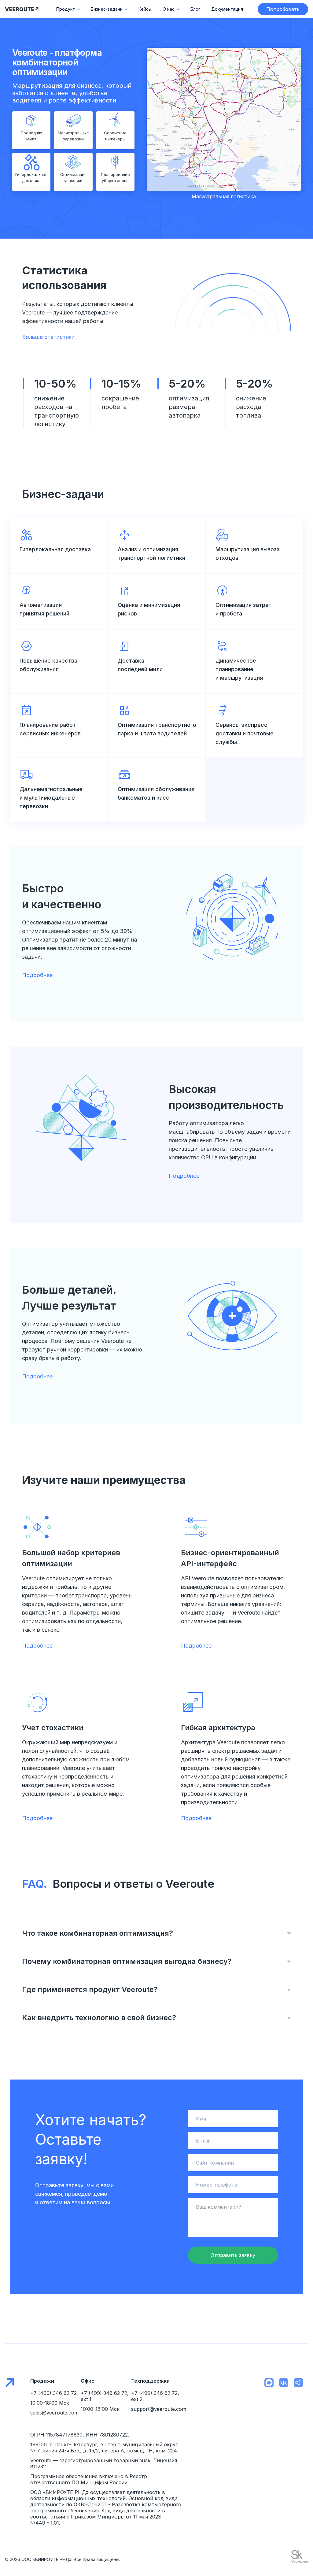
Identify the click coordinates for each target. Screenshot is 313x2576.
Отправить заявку (233, 2255)
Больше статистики (48, 337)
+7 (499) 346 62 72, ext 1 (105, 2396)
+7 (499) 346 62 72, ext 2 (155, 2396)
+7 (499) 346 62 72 (53, 2393)
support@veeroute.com (156, 2409)
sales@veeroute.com (54, 2413)
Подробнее (37, 975)
